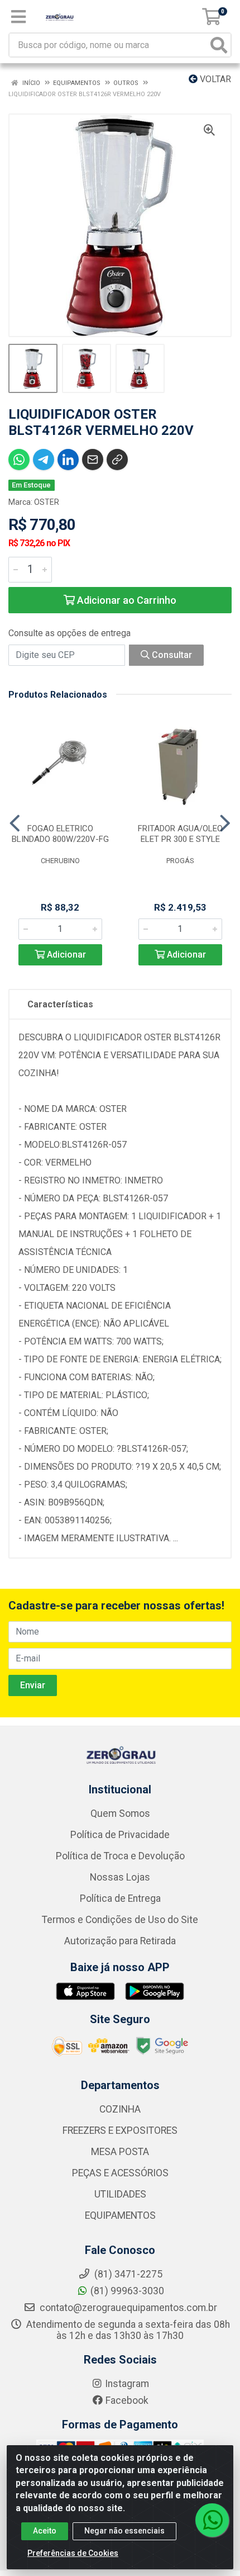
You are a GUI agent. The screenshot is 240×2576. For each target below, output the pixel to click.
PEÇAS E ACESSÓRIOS (120, 2173)
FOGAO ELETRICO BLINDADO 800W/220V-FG (60, 834)
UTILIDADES (120, 2194)
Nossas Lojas (120, 1877)
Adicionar (65, 955)
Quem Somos (120, 1813)
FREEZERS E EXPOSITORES (120, 2130)
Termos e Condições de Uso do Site (120, 1920)
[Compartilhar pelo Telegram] (44, 460)
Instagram (127, 2384)
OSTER (47, 502)
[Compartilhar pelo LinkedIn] (68, 460)
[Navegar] (15, 823)
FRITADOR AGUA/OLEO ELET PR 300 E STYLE (180, 834)
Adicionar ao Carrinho (126, 600)
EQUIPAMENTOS (120, 2215)
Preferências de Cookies (73, 2553)
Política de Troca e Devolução (120, 1856)
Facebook (127, 2400)
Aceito (45, 2531)
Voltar (214, 79)
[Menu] (18, 17)
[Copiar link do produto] (117, 460)
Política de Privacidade (120, 1835)
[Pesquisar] (219, 45)
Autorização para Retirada (120, 1941)
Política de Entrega (120, 1898)
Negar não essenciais (124, 2531)
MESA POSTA (120, 2152)
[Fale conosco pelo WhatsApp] (212, 2520)
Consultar (171, 655)
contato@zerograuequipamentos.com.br (127, 2308)
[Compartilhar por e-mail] (93, 460)
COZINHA (120, 2109)
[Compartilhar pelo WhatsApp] (19, 460)
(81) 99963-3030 (127, 2291)
